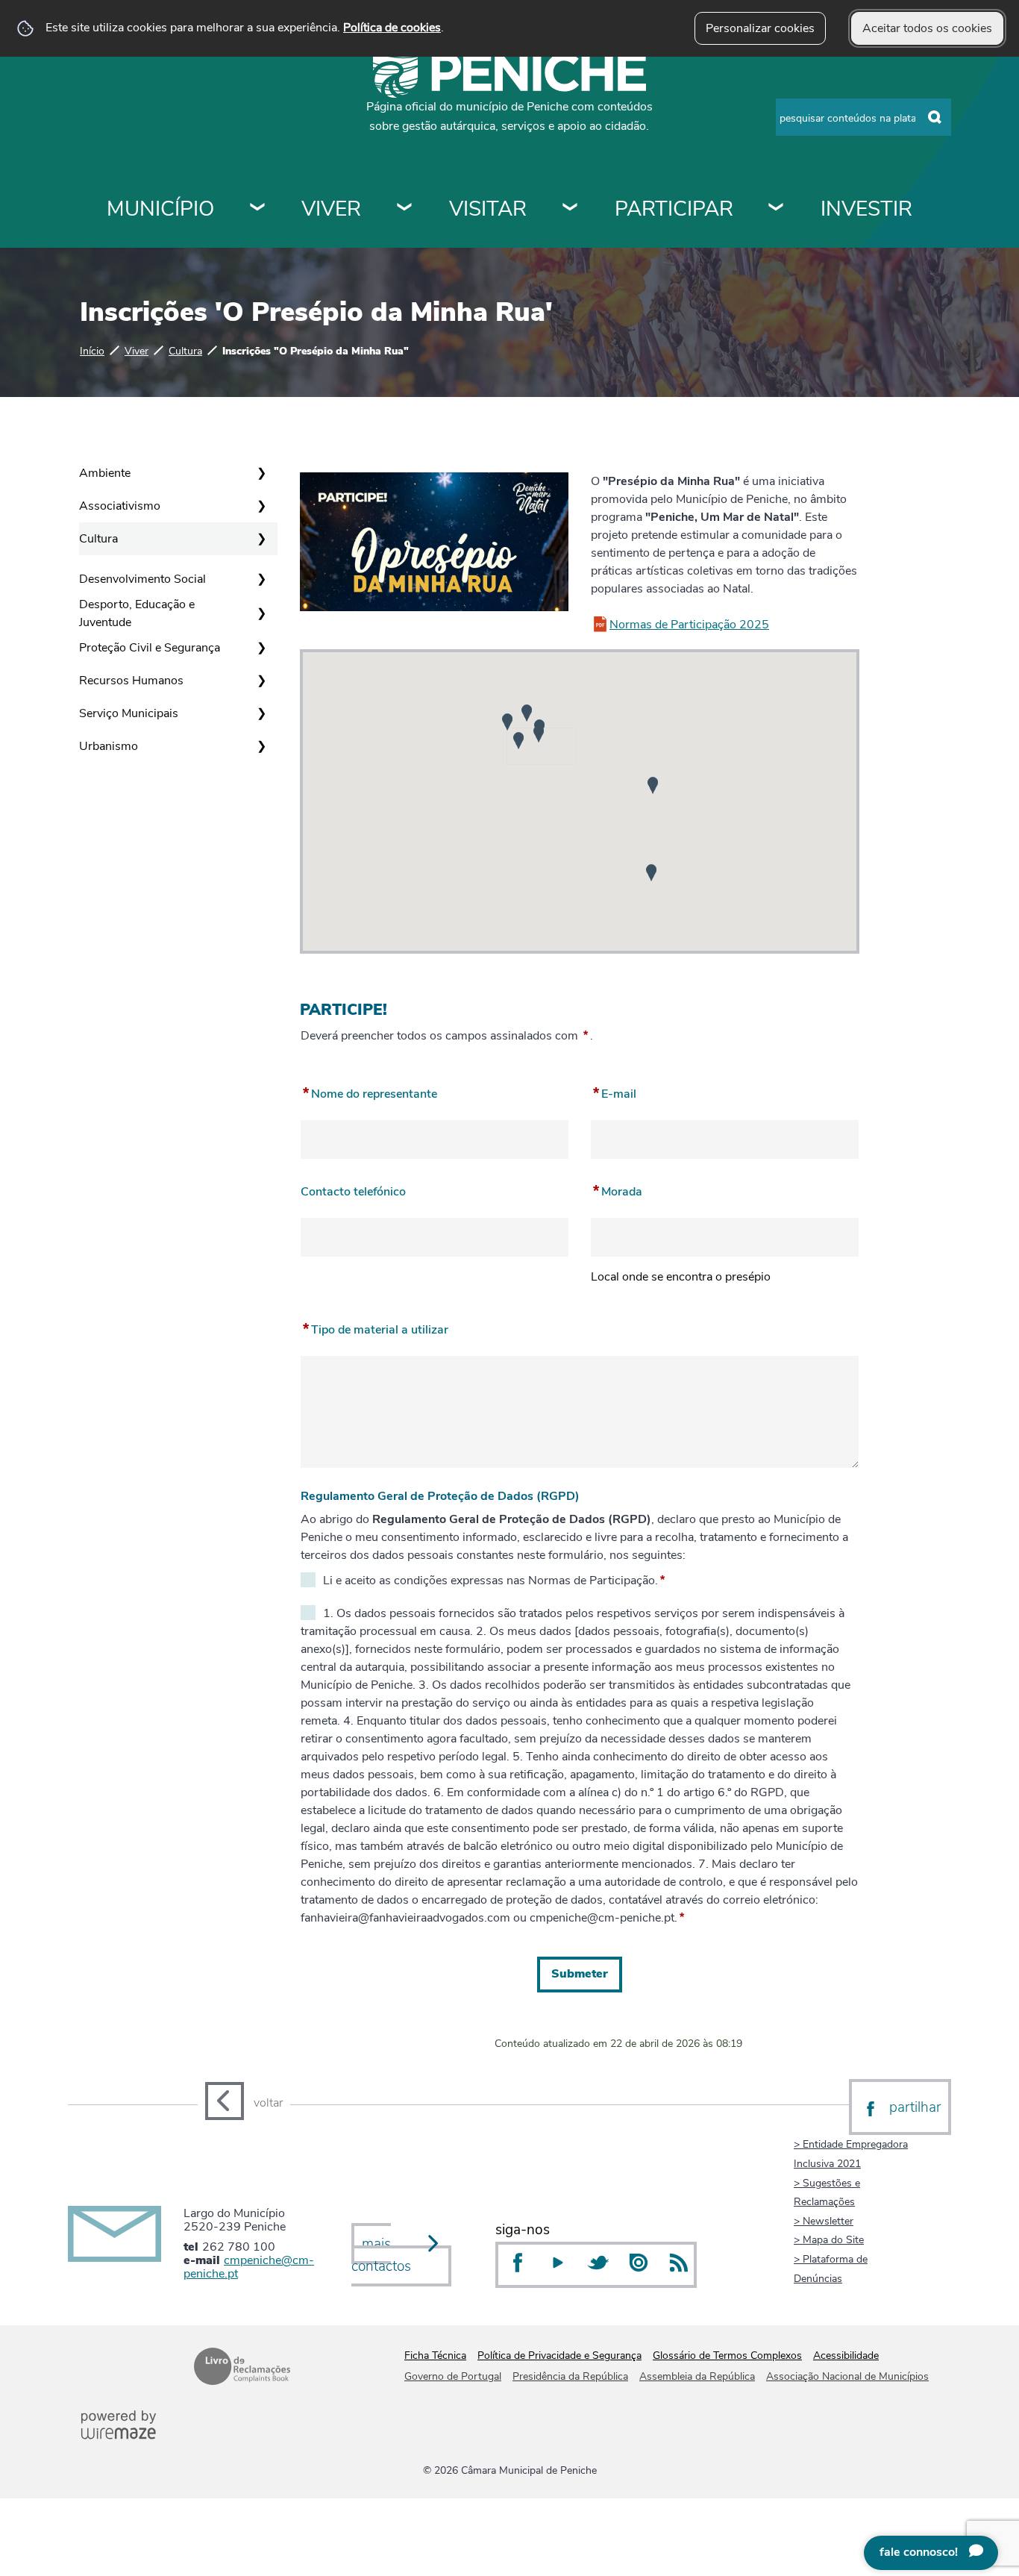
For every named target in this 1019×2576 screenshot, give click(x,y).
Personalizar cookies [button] (760, 28)
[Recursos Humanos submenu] (261, 681)
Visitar (488, 209)
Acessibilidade (846, 2355)
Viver (331, 209)
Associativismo (120, 506)
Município (160, 209)
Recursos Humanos (131, 681)
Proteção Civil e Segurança (150, 648)
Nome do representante (369, 1091)
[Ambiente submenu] (261, 473)
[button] (507, 722)
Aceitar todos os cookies (927, 28)
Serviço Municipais (129, 713)
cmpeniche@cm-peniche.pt (249, 2267)
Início (92, 351)
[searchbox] (863, 117)
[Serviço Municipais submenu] (261, 713)
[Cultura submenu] (261, 539)
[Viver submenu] (405, 209)
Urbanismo (109, 746)
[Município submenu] (258, 209)
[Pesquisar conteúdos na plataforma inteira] (935, 118)
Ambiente (105, 473)
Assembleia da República (697, 2376)
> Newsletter (824, 2221)
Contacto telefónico (353, 1189)
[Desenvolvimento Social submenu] (261, 579)
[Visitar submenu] (571, 209)
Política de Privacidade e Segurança (559, 2355)
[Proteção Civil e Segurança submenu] (261, 648)
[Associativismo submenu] (261, 506)
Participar (674, 209)
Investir (866, 209)
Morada (617, 1189)
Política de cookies (392, 28)
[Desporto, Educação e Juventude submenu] (261, 613)
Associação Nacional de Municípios (847, 2376)
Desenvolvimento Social (142, 579)
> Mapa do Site (829, 2239)
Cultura (185, 351)
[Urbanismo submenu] (261, 746)
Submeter (580, 1974)
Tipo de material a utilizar (374, 1327)
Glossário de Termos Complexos (727, 2355)
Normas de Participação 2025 (689, 625)
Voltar (268, 2103)
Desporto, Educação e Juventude (137, 613)
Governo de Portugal (453, 2376)
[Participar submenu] (777, 209)
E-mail (614, 1091)
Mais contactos (381, 2255)
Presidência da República (570, 2376)
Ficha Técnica (435, 2355)
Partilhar (915, 2107)
